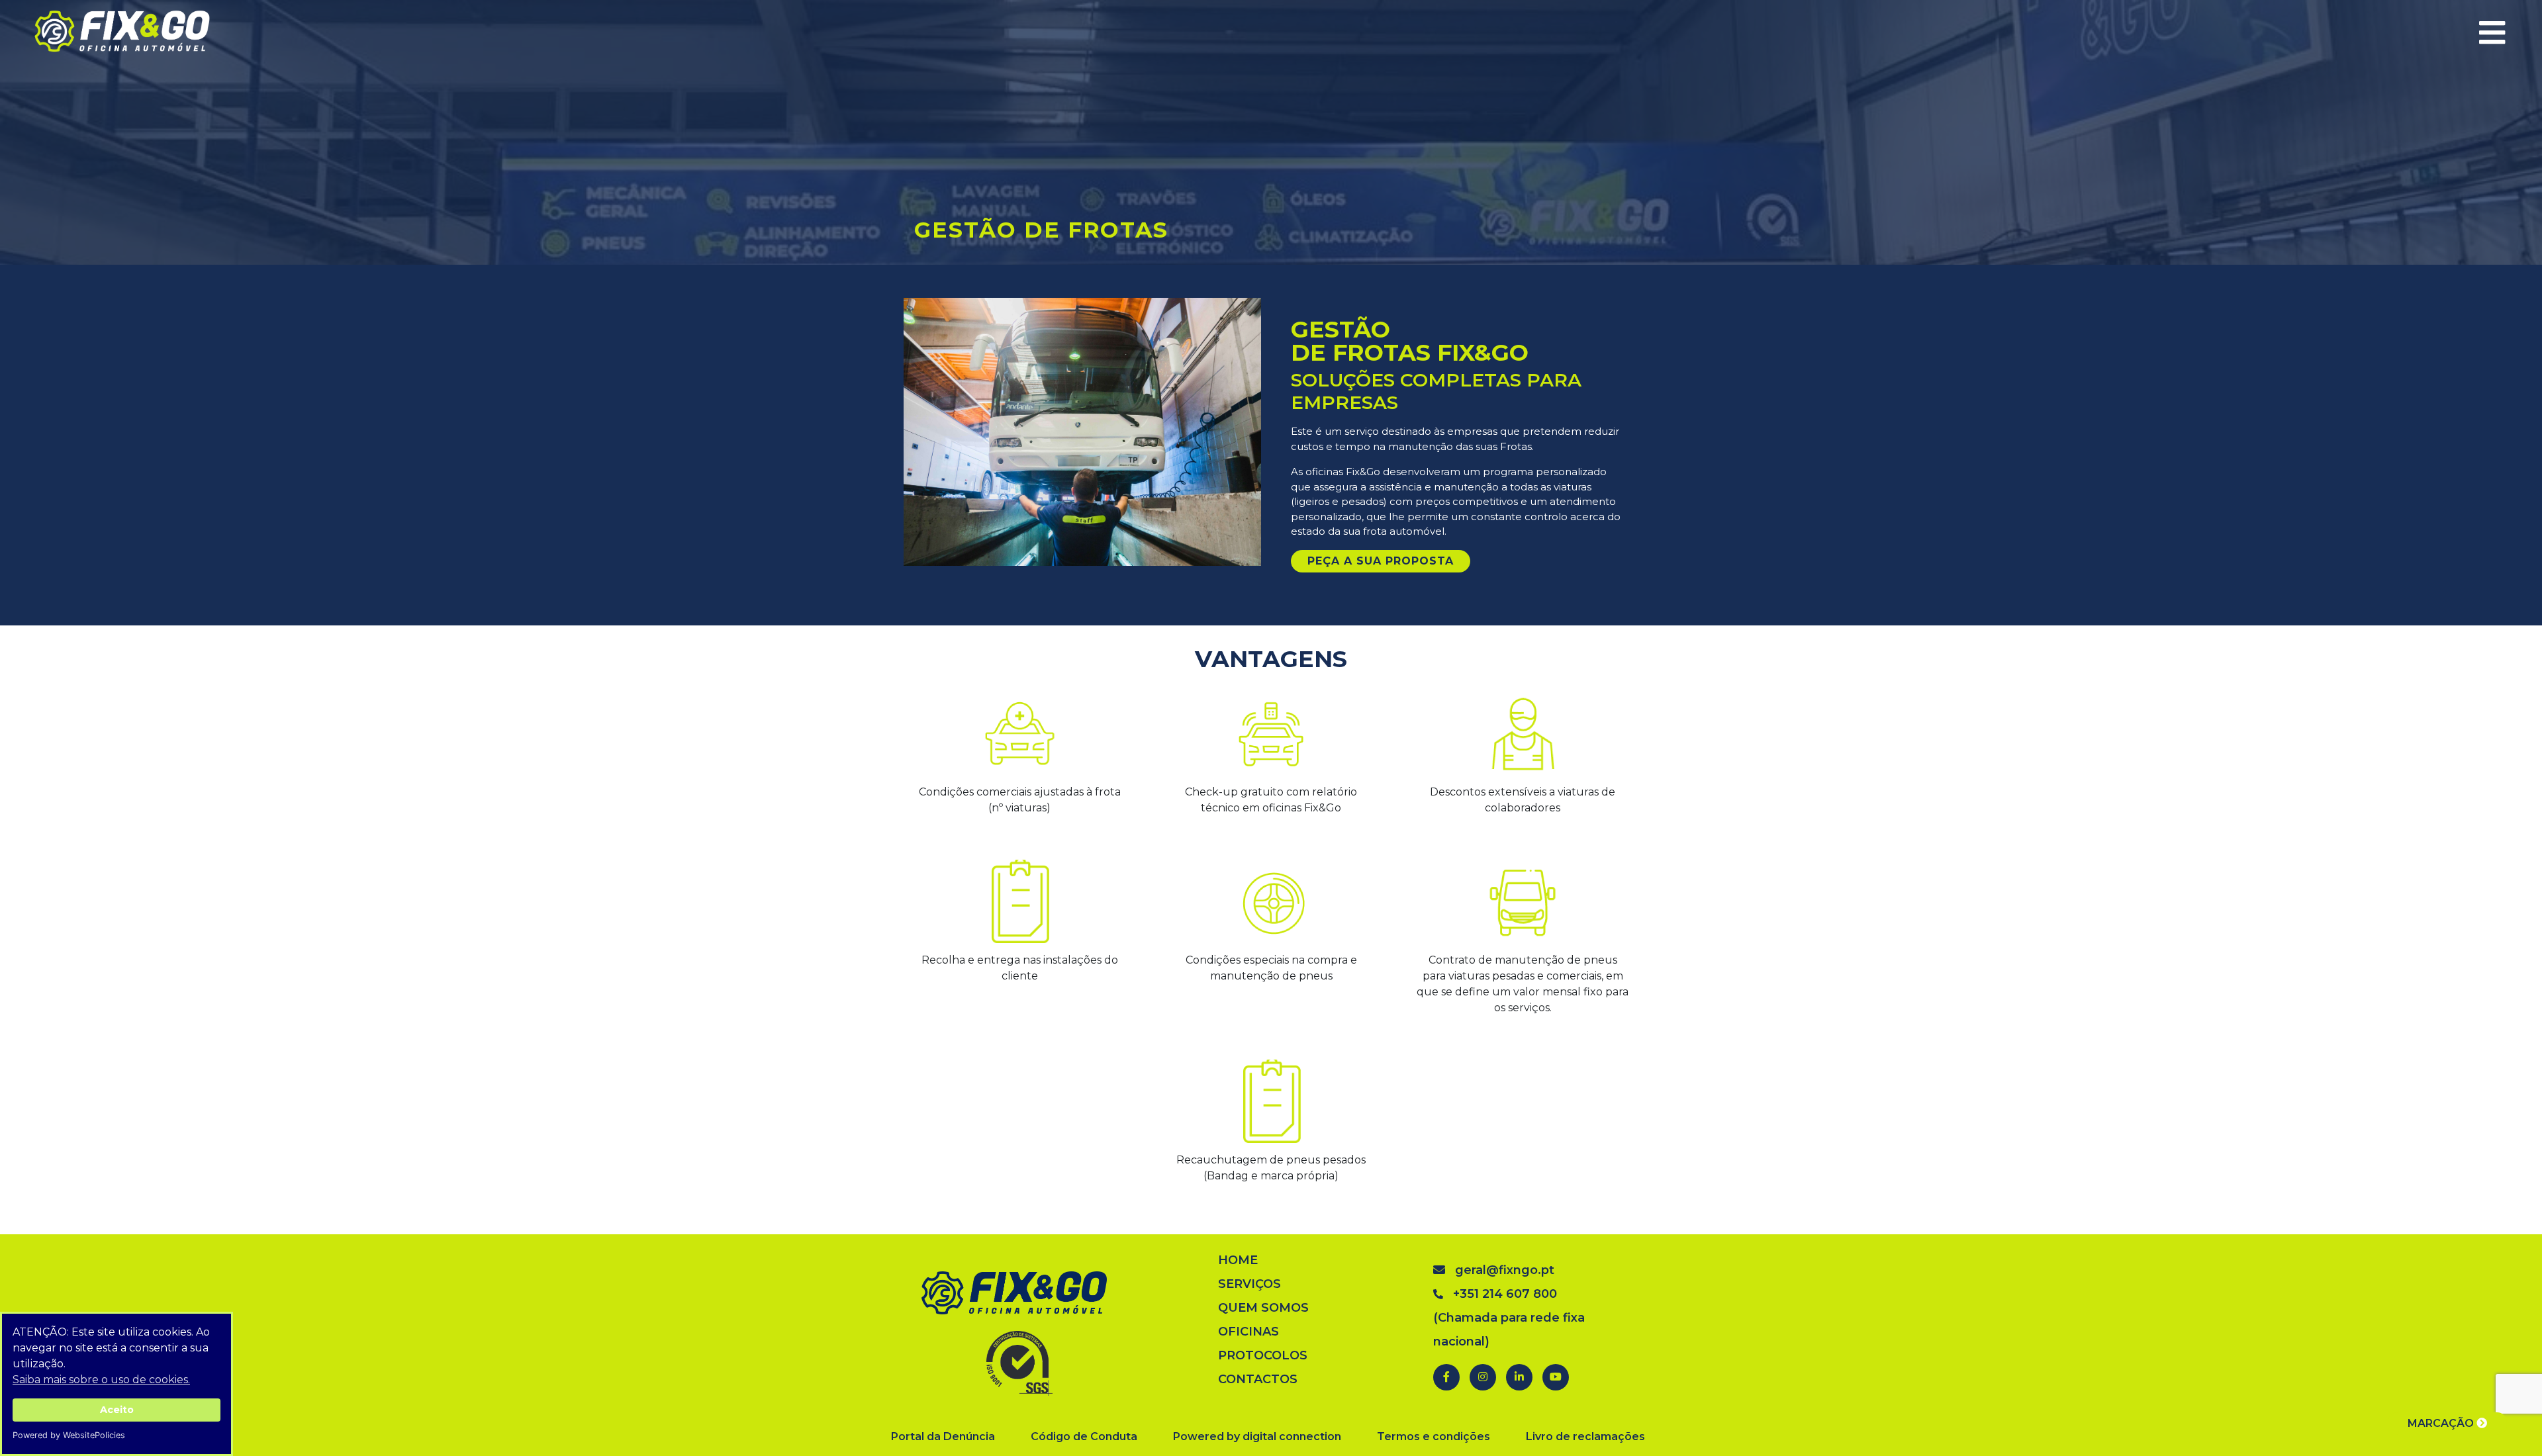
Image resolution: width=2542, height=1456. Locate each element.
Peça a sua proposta (1381, 561)
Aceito (117, 1410)
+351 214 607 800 (1505, 1294)
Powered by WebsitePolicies (69, 1435)
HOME (1238, 1260)
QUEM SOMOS (1263, 1308)
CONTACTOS (1258, 1379)
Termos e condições (1434, 1436)
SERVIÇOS (1249, 1284)
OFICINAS (1248, 1332)
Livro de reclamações (1585, 1436)
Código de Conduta (1084, 1436)
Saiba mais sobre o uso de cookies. (101, 1380)
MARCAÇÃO (2442, 1423)
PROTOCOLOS (1263, 1355)
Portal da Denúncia (943, 1436)
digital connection (1292, 1436)
